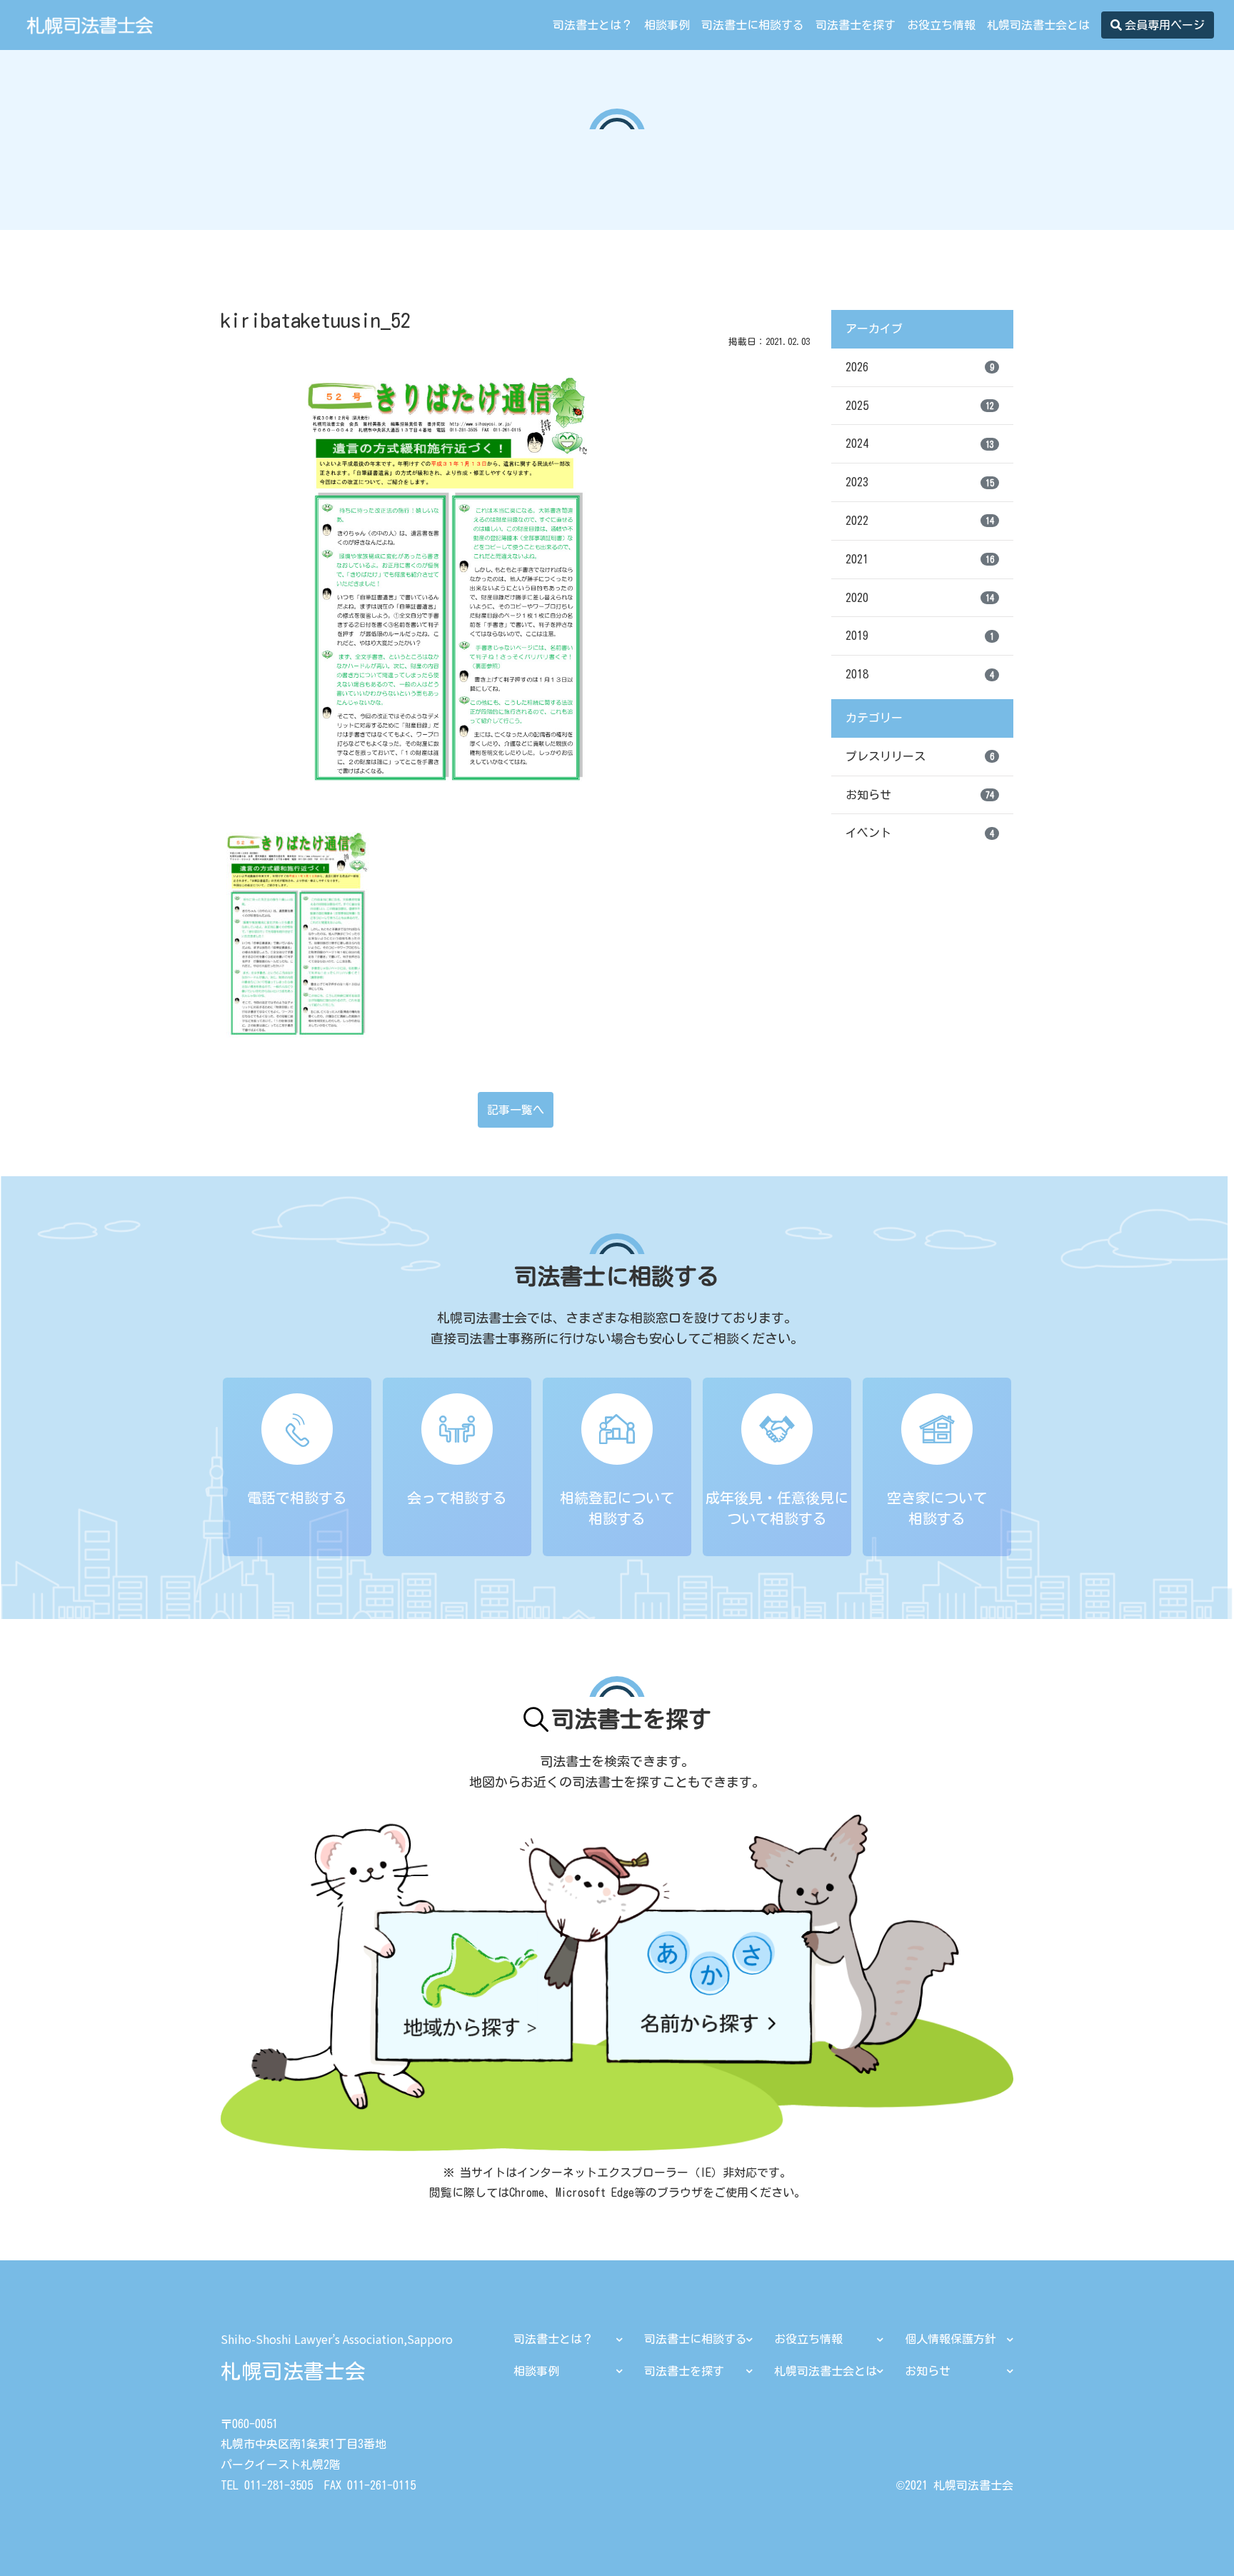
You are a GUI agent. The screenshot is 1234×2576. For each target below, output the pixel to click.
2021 (920, 559)
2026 (920, 367)
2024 (920, 443)
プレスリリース (920, 756)
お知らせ (920, 795)
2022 (920, 521)
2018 (920, 674)
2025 (920, 406)
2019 (920, 636)
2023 (920, 482)
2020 (920, 598)
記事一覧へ (516, 1110)
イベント (920, 833)
